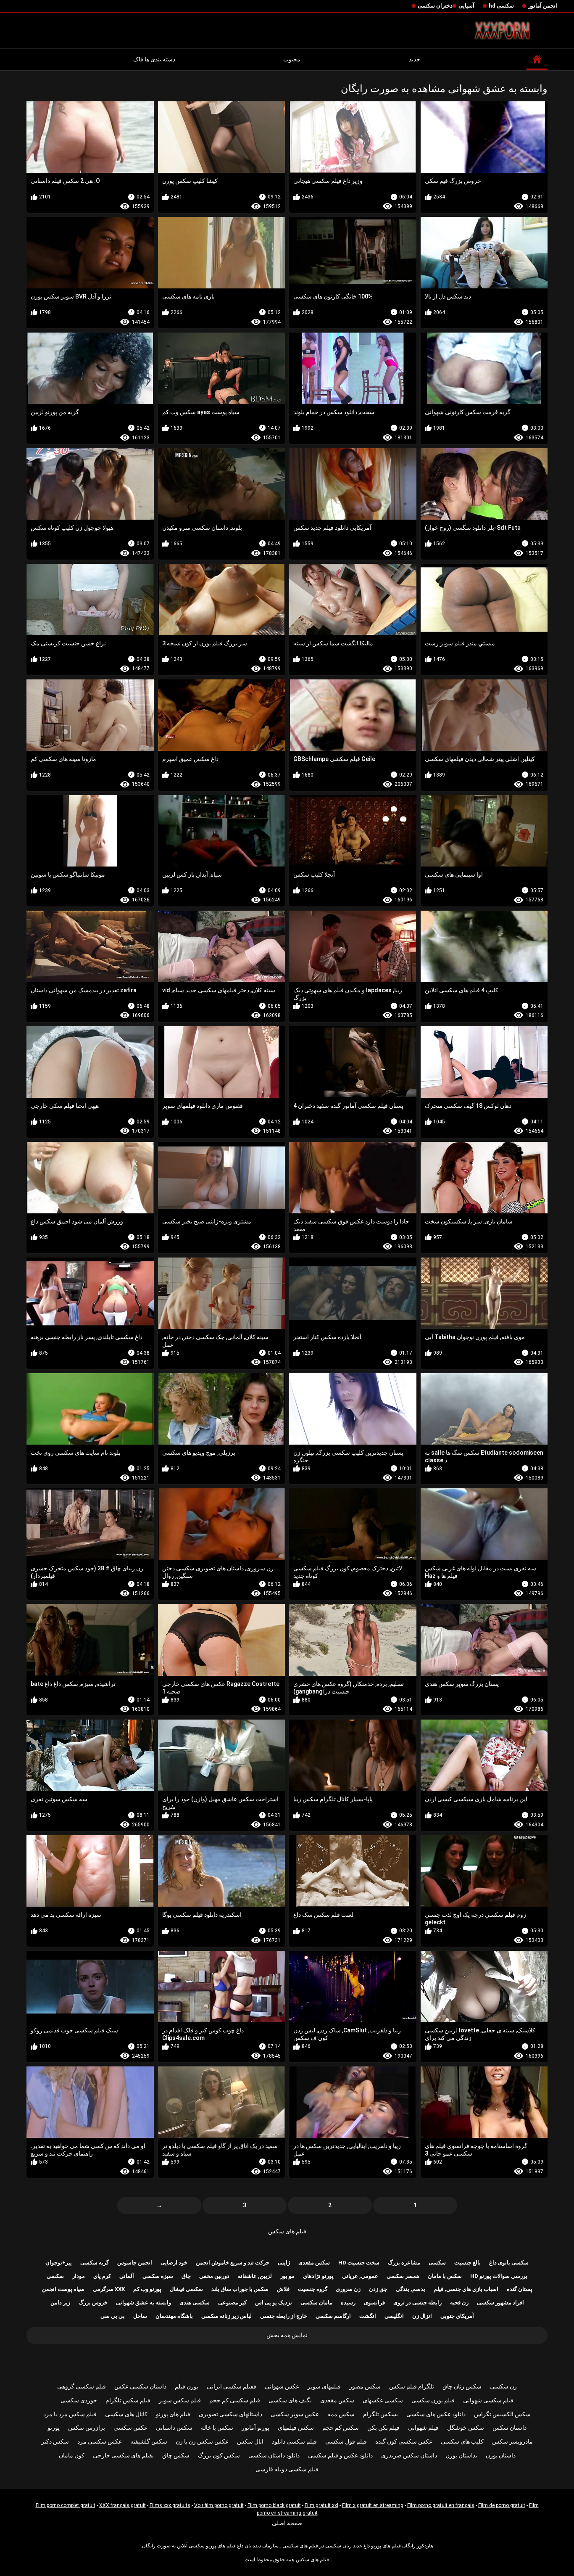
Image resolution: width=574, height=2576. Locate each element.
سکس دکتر (55, 2441)
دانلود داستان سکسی (274, 2455)
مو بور (287, 2276)
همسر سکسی (403, 2276)
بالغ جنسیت (467, 2263)
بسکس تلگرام (380, 2414)
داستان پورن (501, 2455)
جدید (415, 59)
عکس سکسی (130, 2428)
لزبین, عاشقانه (255, 2276)
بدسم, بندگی (411, 2289)
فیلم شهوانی (423, 2428)
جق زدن (378, 2289)
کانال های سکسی (126, 2414)
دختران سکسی (435, 6)
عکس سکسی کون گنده (404, 2441)
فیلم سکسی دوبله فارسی (287, 2469)
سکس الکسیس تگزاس (502, 2414)
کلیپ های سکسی (462, 2441)
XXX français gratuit (122, 2505)
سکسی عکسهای (383, 2400)
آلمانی (127, 2276)
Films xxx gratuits (170, 2505)
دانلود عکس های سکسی (436, 2414)
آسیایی (466, 6)
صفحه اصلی (287, 2523)
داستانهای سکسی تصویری (230, 2414)
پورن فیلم (187, 2386)
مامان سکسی (316, 2303)
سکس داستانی (174, 2428)
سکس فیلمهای (296, 2428)
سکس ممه (341, 2414)
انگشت (368, 2316)
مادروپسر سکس (512, 2441)
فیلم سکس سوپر (180, 2400)
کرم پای (102, 2276)
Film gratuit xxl (321, 2505)
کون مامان (72, 2455)
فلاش (283, 2289)
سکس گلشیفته (149, 2441)
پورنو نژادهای (318, 2276)
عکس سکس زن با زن (202, 2441)
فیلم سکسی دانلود (294, 2441)
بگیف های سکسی (290, 2400)
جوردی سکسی (79, 2400)
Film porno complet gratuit (66, 2505)
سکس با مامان (445, 2276)
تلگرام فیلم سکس (412, 2386)
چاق (186, 2276)
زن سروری (348, 2289)
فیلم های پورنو (173, 2414)
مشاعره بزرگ (404, 2263)
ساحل (140, 2316)
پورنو (54, 2428)
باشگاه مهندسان (174, 2316)
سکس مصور (365, 2386)
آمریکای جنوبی (457, 2316)
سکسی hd (501, 6)
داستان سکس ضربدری (409, 2455)
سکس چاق (176, 2455)
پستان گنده (520, 2289)
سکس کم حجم (341, 2428)
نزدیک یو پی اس (274, 2303)
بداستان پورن (461, 2455)
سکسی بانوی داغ (509, 2263)
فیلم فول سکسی (346, 2441)
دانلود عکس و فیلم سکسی (340, 2455)
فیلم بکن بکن (383, 2428)
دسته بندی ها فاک (154, 59)
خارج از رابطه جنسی (284, 2316)
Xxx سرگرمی (109, 2289)
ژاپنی (284, 2263)
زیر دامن (60, 2303)
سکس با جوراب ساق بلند (240, 2289)
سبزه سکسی (158, 2276)
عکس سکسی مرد (100, 2441)
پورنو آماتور (255, 2428)
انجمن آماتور (543, 6)
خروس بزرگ (93, 2303)
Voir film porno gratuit (219, 2505)
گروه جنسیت (313, 2289)
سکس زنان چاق (462, 2386)
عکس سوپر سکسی (295, 2414)
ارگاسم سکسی (333, 2316)
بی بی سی (113, 2316)
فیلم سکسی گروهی (82, 2386)
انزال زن (422, 2316)
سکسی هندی (195, 2303)
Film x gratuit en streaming (373, 2505)
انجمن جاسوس (135, 2263)
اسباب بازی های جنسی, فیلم (466, 2289)
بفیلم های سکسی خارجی (123, 2455)
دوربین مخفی (214, 2276)
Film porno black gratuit (274, 2505)
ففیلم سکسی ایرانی (232, 2386)
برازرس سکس (87, 2428)
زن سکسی (503, 2386)
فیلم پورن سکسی (433, 2400)
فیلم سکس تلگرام (128, 2400)
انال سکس (250, 2441)
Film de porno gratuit (502, 2505)
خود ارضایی (174, 2263)
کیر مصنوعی (232, 2303)
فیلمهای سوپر (324, 2386)
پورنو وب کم (147, 2289)
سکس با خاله (217, 2428)
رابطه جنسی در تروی (417, 2303)
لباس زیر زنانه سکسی (226, 2316)
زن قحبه (459, 2303)
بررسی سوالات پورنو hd (499, 2276)
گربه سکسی (95, 2263)
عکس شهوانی (282, 2386)
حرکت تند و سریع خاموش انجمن (233, 2263)
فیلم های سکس (287, 2231)
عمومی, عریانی (360, 2276)
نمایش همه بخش (287, 2335)
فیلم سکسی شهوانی (488, 2400)
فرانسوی (374, 2303)
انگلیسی (394, 2316)
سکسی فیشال (186, 2289)
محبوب (292, 59)
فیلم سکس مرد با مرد (70, 2414)
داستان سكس (509, 2428)
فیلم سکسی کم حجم (235, 2400)
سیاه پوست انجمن (63, 2289)
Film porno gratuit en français (441, 2505)
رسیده (348, 2303)
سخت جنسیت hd (359, 2263)
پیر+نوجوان (59, 2263)
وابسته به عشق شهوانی (143, 2303)
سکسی (437, 2263)
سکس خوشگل (466, 2428)
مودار (79, 2276)
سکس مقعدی (314, 2263)
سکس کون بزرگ (219, 2455)
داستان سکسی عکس (140, 2386)
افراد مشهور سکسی (500, 2303)
